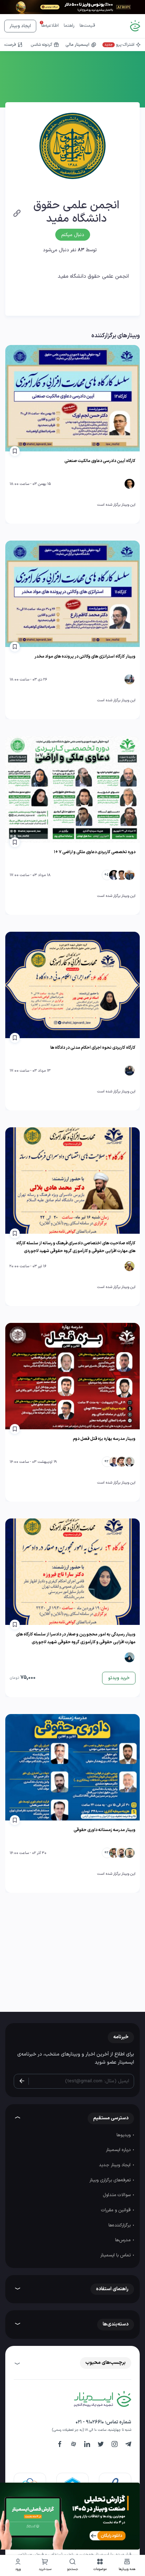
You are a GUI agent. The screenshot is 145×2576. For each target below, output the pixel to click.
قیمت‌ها (87, 26)
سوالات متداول (117, 2195)
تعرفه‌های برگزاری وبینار (111, 2180)
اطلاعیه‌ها (50, 26)
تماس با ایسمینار (116, 2255)
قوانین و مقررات (116, 2210)
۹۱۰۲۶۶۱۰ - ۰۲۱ (90, 2422)
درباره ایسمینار (119, 2150)
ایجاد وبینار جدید (115, 2165)
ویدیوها (124, 2135)
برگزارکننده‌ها (120, 2225)
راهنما (69, 26)
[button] (100, 2566)
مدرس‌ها (124, 2240)
